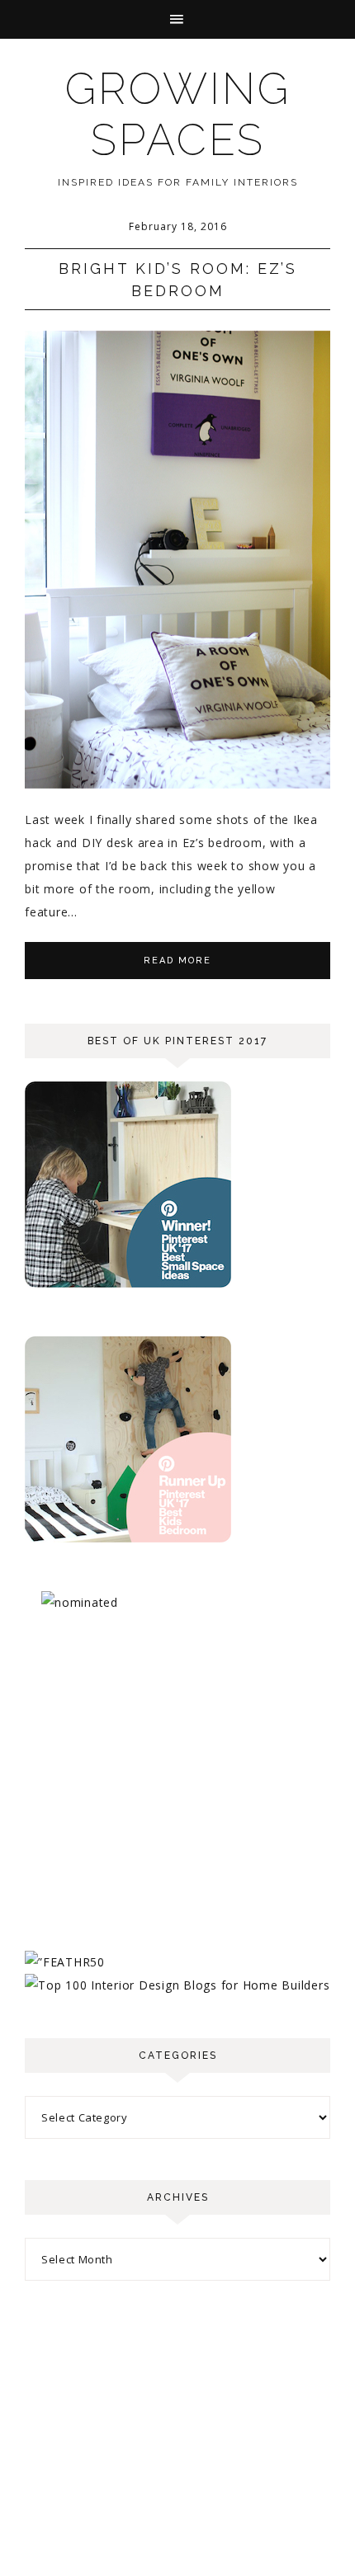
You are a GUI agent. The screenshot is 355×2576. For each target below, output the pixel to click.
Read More (177, 961)
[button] (177, 19)
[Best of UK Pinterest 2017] (128, 1283)
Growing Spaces (178, 114)
